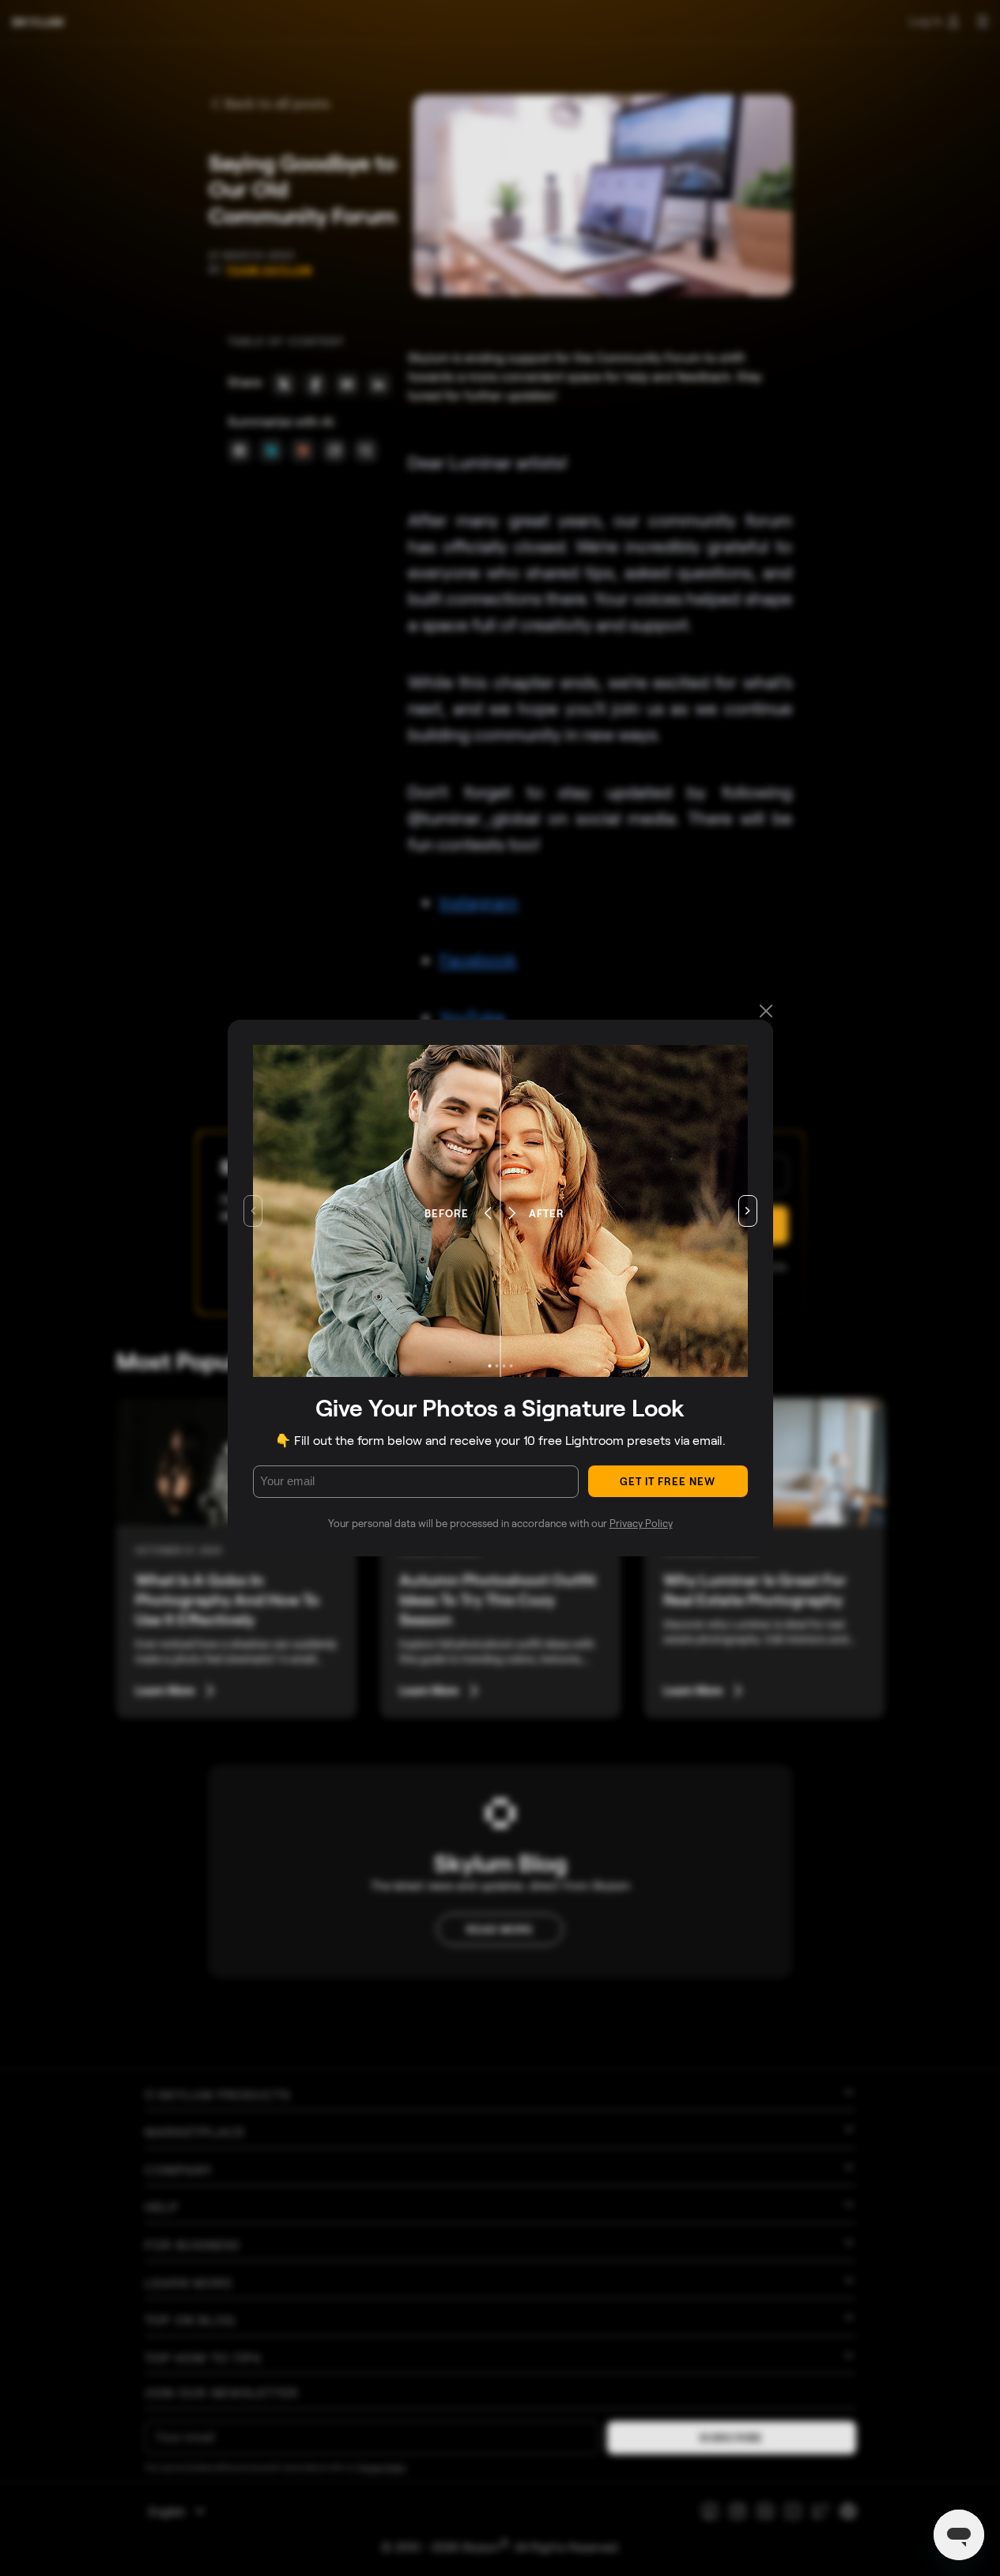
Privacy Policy (641, 1523)
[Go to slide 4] (511, 1366)
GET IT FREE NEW (668, 1481)
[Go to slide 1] (489, 1366)
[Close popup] (766, 1012)
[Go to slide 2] (496, 1366)
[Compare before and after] (500, 1211)
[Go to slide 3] (504, 1366)
